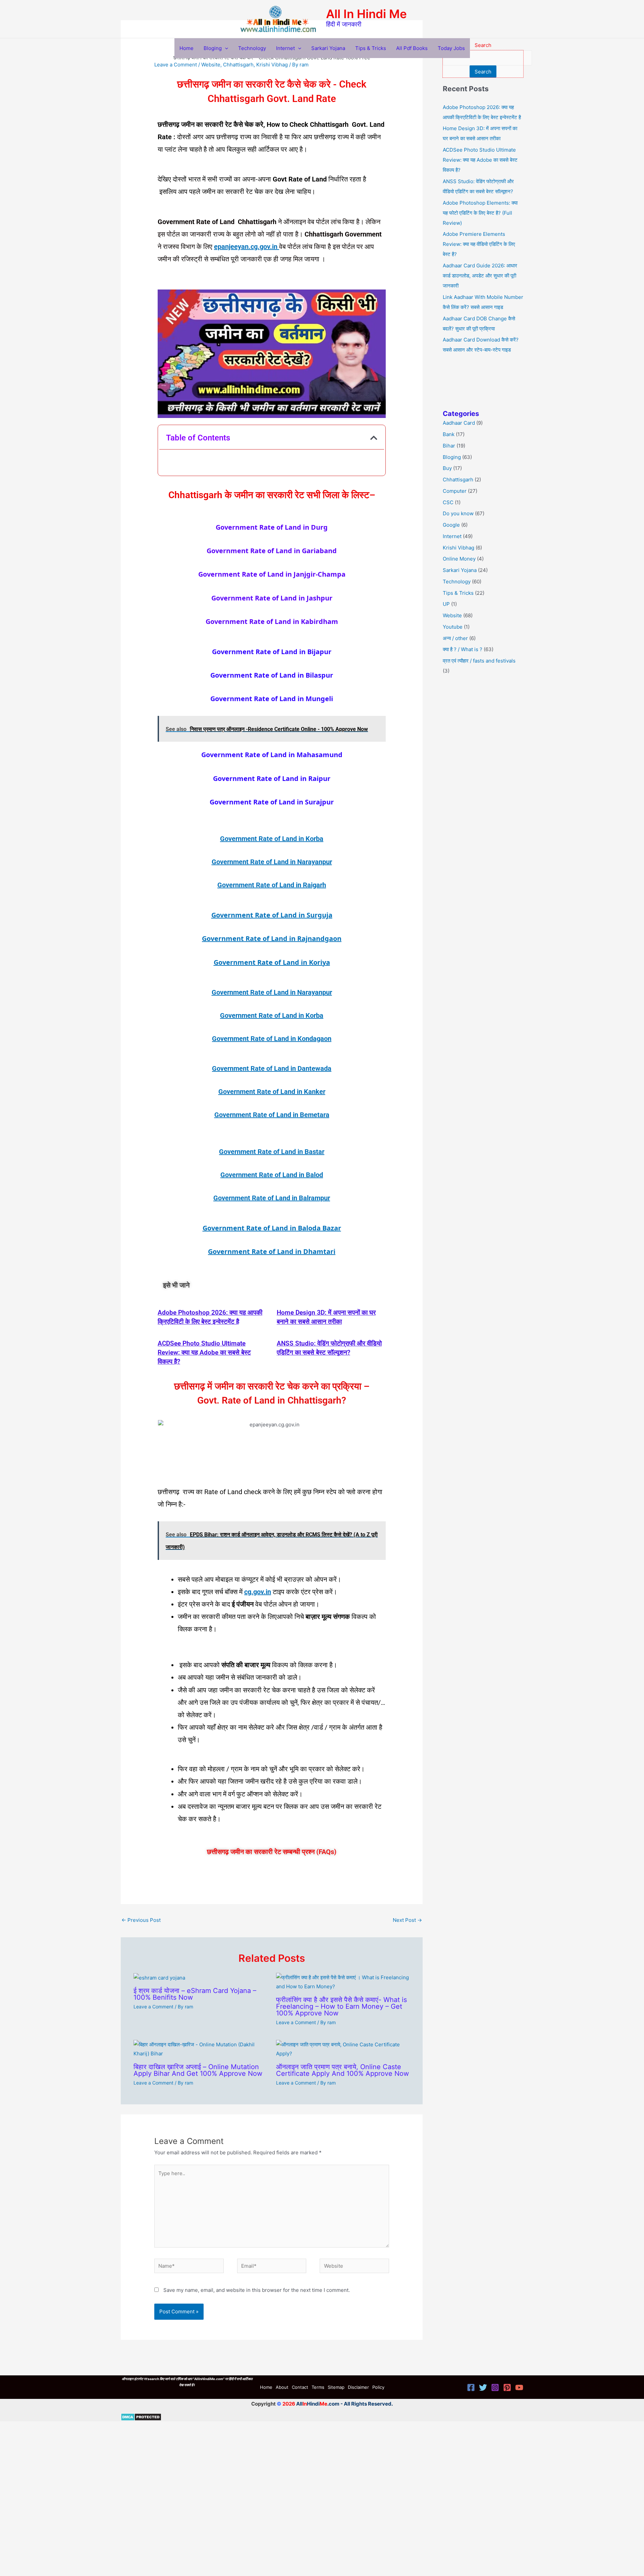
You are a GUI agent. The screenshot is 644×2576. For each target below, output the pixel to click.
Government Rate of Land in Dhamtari (272, 1251)
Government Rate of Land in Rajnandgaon (272, 938)
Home (186, 48)
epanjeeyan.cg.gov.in (247, 247)
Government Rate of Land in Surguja (272, 915)
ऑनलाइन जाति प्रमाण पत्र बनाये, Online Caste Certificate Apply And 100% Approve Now (342, 2070)
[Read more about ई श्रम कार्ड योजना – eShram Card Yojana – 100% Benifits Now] (159, 1977)
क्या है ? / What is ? (463, 649)
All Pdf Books (412, 48)
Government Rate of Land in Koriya (272, 962)
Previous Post (141, 1920)
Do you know (458, 513)
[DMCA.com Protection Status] (141, 2416)
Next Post (407, 1920)
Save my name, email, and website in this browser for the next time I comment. (257, 2290)
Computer (455, 491)
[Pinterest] (507, 2387)
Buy (447, 468)
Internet (285, 48)
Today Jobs (451, 48)
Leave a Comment (176, 65)
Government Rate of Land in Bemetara (272, 1115)
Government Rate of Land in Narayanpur (272, 862)
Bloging (213, 48)
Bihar (449, 446)
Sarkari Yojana (328, 48)
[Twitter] (483, 2387)
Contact (300, 2387)
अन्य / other (455, 638)
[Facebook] (471, 2387)
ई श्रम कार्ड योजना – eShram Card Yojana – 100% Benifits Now (195, 1994)
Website (211, 65)
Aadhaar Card (459, 423)
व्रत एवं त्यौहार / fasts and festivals (479, 661)
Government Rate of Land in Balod (272, 1175)
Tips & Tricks (371, 48)
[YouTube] (519, 2387)
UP (446, 604)
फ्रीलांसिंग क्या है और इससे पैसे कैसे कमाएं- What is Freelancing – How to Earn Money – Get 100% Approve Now (341, 2006)
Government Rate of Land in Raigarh (272, 885)
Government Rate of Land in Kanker (272, 1092)
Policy (378, 2387)
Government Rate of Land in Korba (272, 839)
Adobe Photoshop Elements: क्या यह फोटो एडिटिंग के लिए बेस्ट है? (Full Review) (480, 213)
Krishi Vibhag (272, 65)
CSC (448, 502)
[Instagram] (495, 2387)
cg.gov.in (258, 1592)
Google (451, 525)
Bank (449, 434)
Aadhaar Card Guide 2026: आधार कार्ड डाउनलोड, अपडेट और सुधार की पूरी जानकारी (480, 276)
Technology (252, 48)
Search (483, 72)
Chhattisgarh (238, 65)
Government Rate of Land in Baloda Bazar (272, 1228)
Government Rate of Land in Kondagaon (272, 1039)
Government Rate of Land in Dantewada (272, 1068)
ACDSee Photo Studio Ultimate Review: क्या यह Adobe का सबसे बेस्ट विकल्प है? (204, 1352)
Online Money (459, 559)
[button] (225, 48)
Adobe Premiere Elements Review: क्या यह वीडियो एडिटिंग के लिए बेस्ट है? (479, 244)
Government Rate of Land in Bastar (272, 1152)
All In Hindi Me (366, 14)
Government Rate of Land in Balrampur (272, 1198)
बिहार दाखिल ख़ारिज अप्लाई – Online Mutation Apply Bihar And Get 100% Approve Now (198, 2070)
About (282, 2387)
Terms (318, 2387)
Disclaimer (358, 2387)
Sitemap (336, 2387)
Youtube (453, 627)
